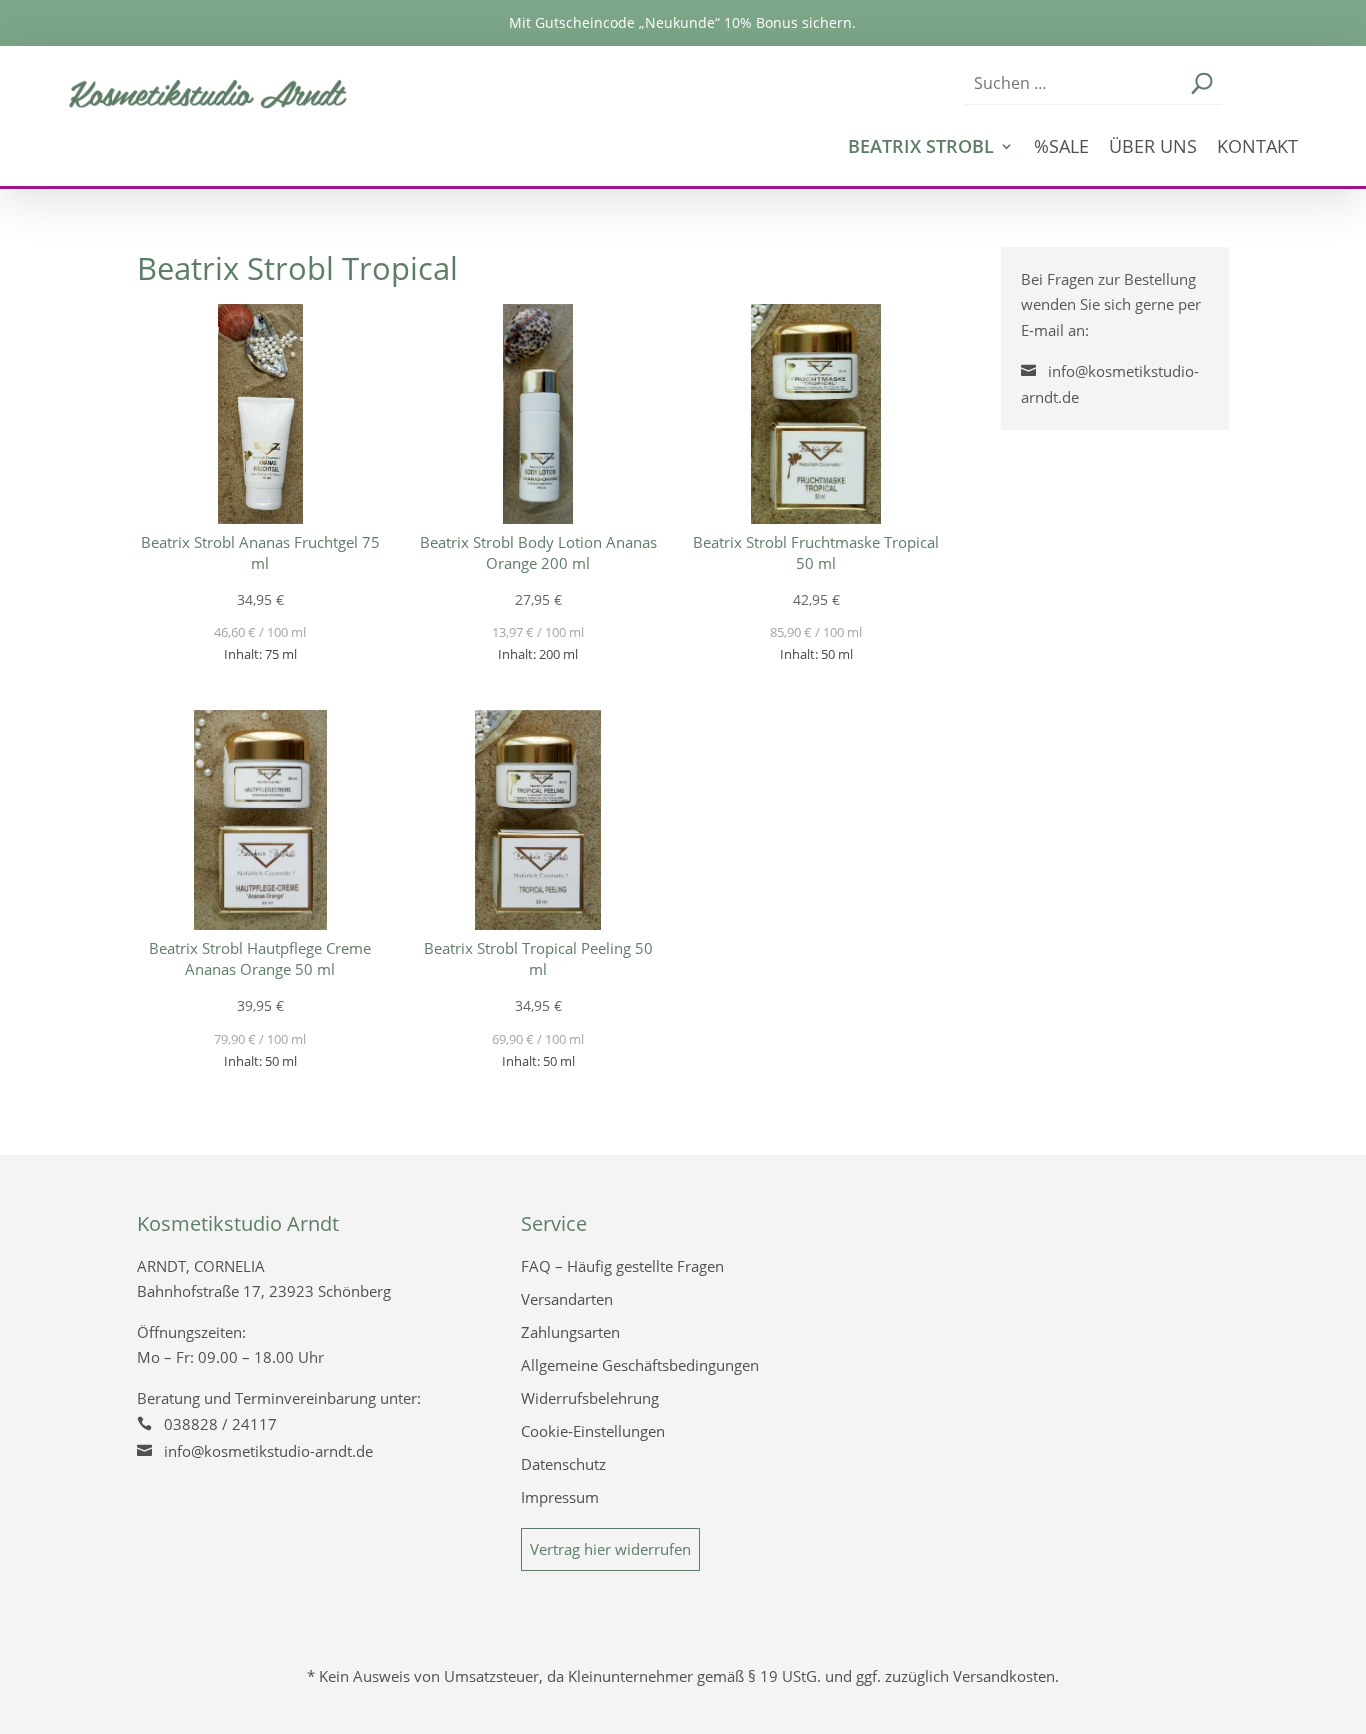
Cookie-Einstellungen (593, 1431)
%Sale (1061, 148)
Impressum (560, 1497)
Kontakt (1257, 148)
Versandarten (567, 1299)
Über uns (1153, 148)
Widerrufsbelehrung (590, 1398)
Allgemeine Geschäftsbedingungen (640, 1365)
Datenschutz (563, 1464)
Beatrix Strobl (921, 148)
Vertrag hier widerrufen (610, 1549)
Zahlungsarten (570, 1332)
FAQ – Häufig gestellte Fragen (622, 1266)
